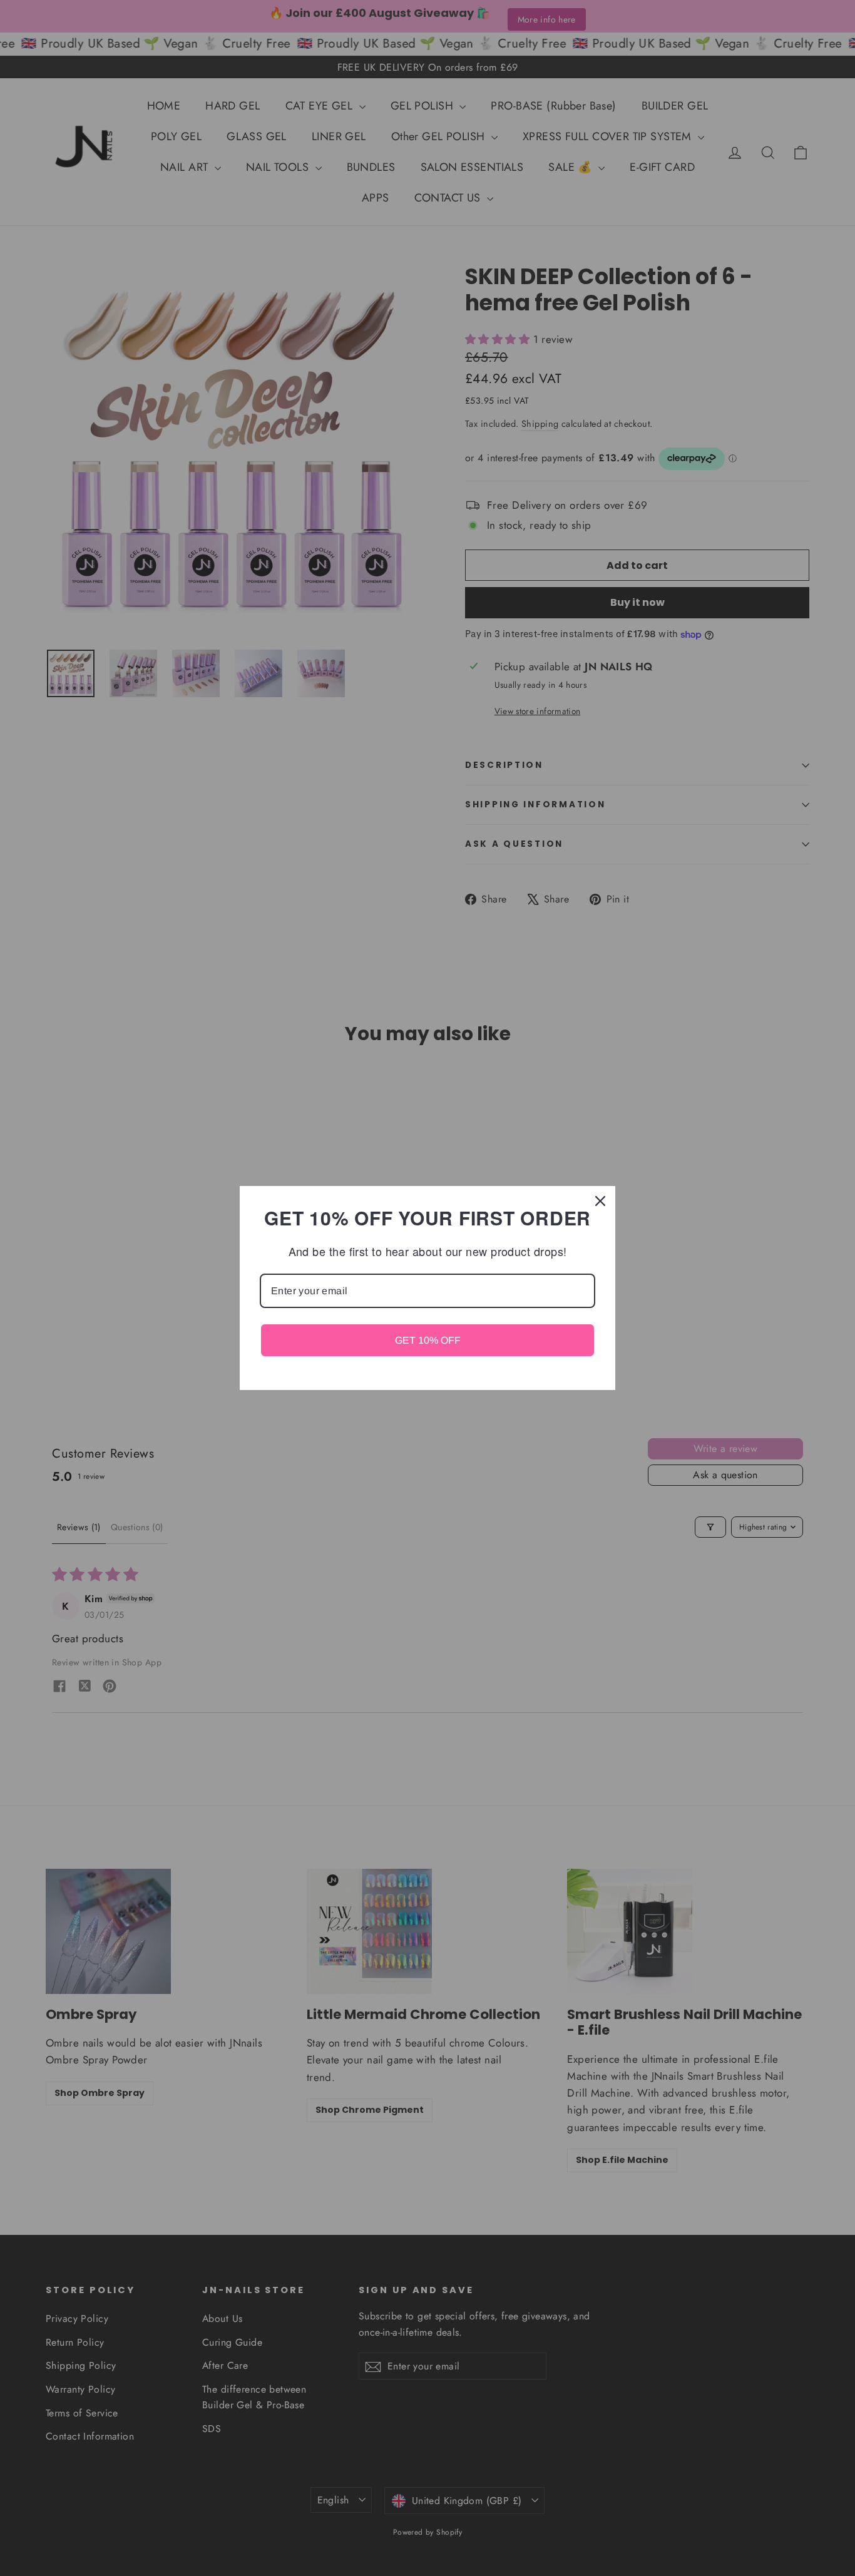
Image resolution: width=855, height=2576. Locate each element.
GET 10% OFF (428, 1340)
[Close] (600, 1201)
